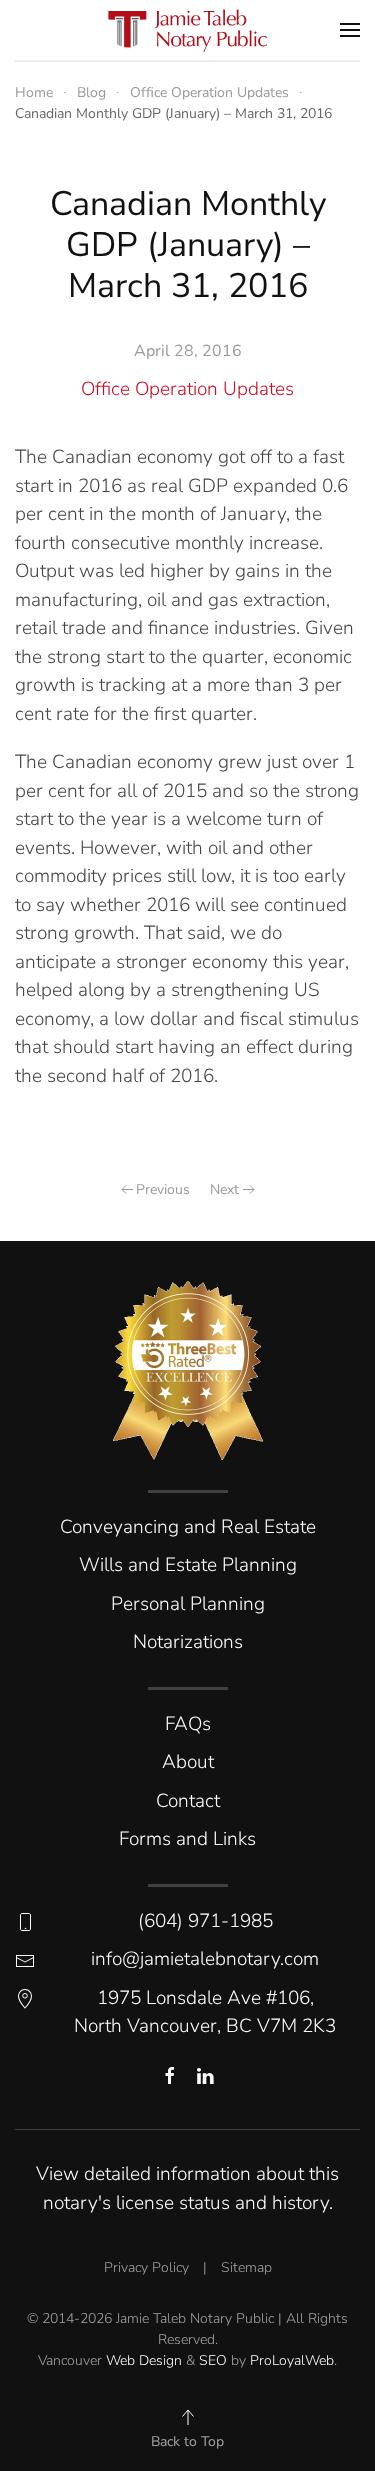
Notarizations (188, 1642)
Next (224, 1189)
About (188, 1762)
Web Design (144, 2360)
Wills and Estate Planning (188, 1565)
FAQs (188, 1724)
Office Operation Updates (187, 389)
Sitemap (246, 2267)
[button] (350, 30)
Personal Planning (188, 1604)
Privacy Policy (146, 2267)
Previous (163, 1189)
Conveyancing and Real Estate (188, 1527)
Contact (188, 1801)
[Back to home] (188, 30)
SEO (213, 2360)
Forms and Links (187, 1839)
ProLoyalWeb (292, 2360)
